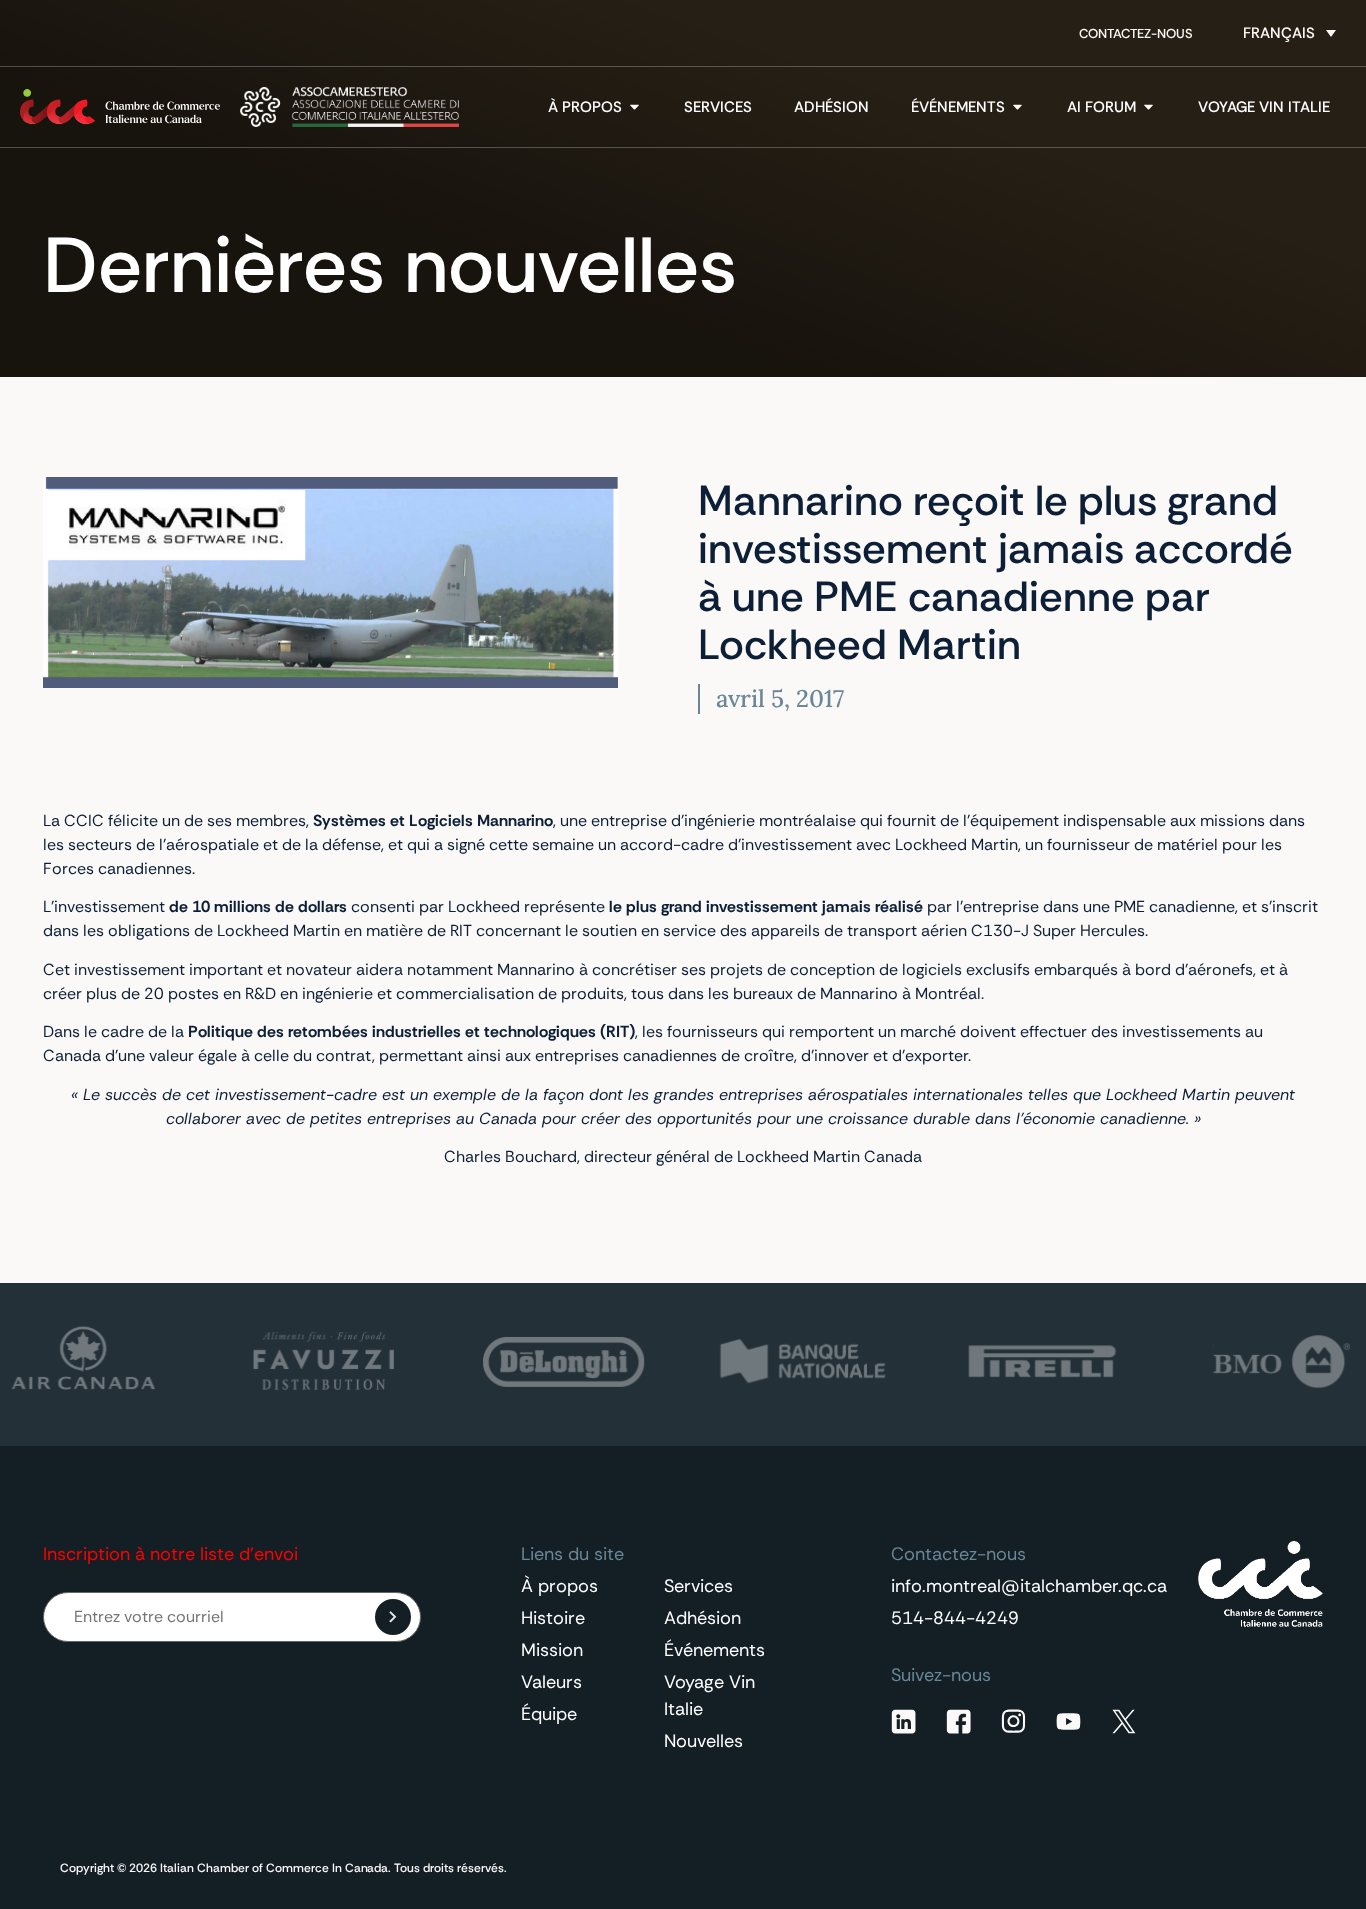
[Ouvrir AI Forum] (1148, 107)
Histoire (553, 1618)
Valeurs (551, 1682)
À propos (559, 1586)
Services (698, 1586)
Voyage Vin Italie (709, 1695)
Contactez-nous (1136, 33)
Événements (714, 1650)
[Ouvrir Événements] (1017, 107)
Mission (552, 1650)
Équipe (549, 1714)
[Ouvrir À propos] (634, 107)
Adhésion (702, 1618)
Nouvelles (703, 1741)
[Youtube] (1068, 1721)
